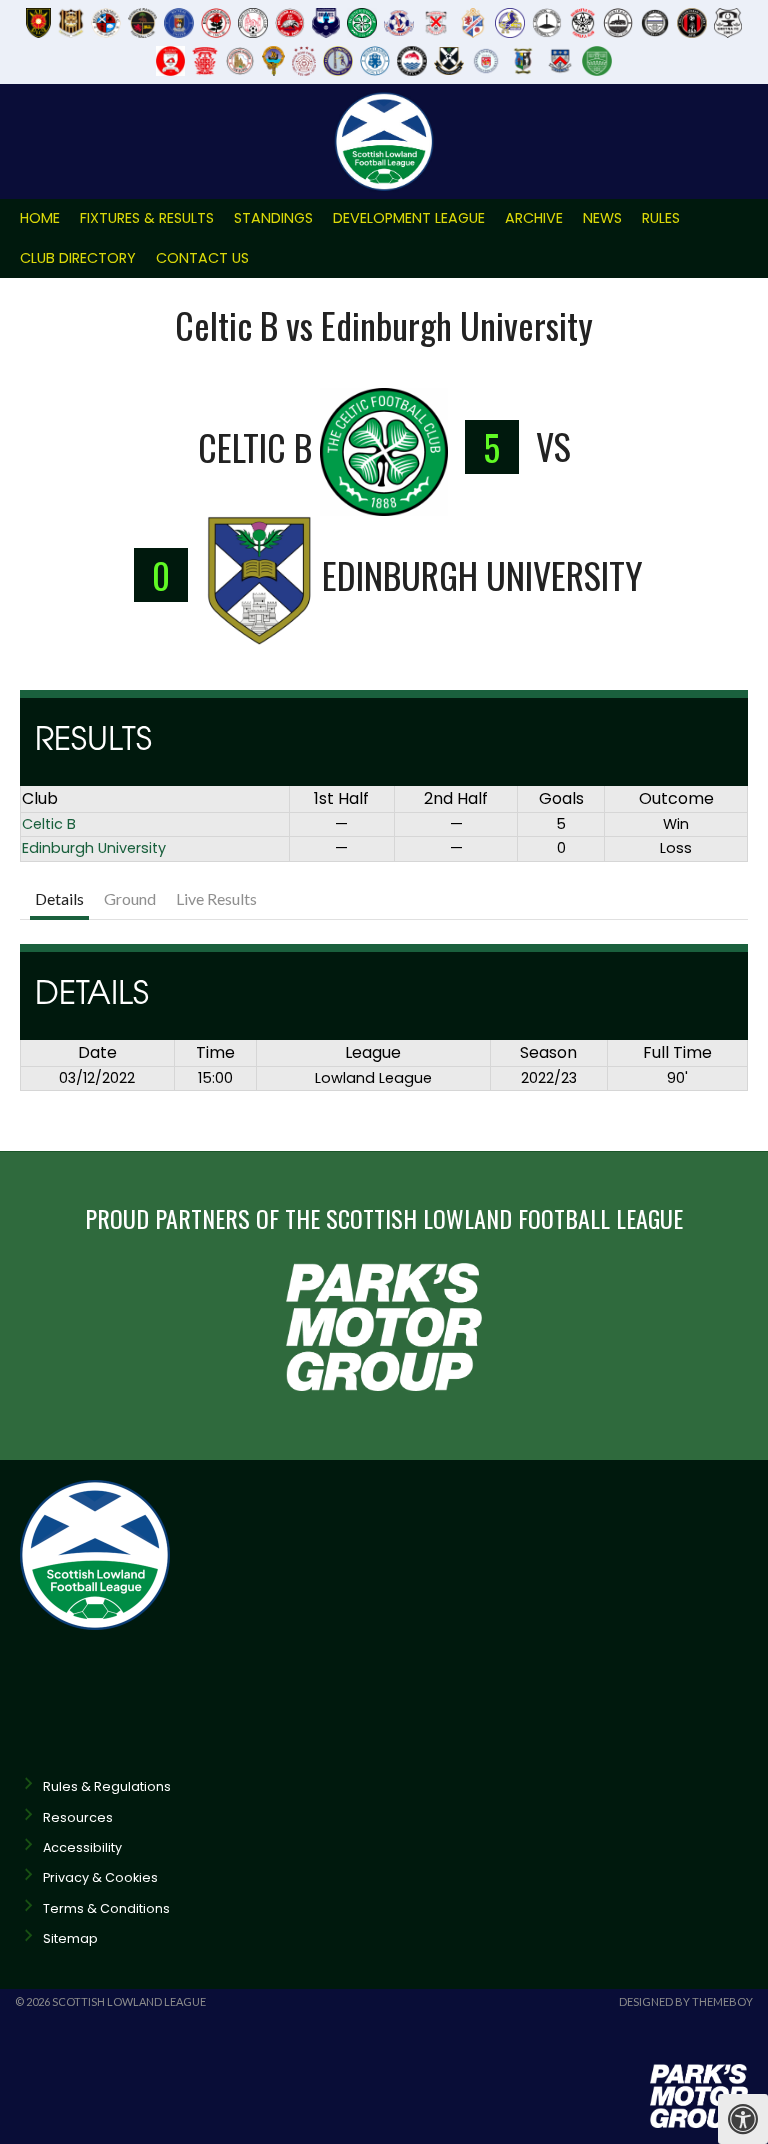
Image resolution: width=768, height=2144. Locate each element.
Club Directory (78, 258)
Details (59, 898)
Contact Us (202, 258)
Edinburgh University (94, 848)
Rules (661, 218)
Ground (130, 898)
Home (40, 218)
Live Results (216, 898)
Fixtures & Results (147, 218)
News (602, 218)
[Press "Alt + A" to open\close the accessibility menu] (743, 2119)
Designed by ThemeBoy (686, 2001)
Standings (273, 218)
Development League (409, 218)
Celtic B (49, 824)
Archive (534, 218)
